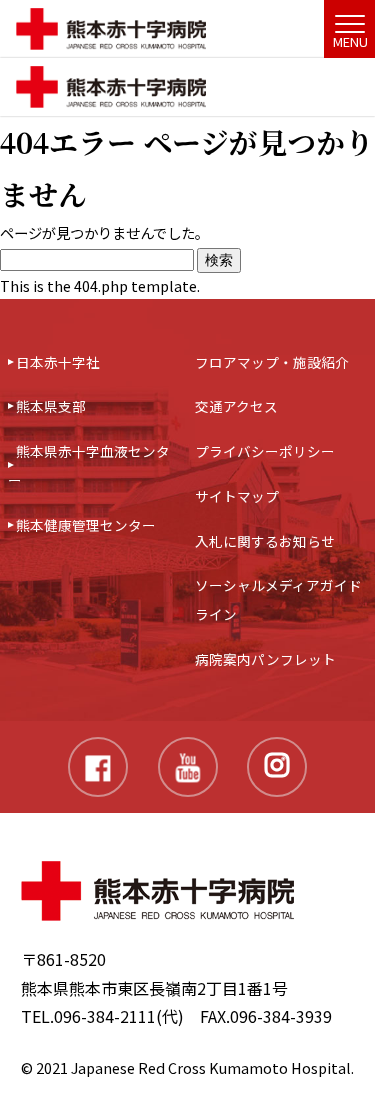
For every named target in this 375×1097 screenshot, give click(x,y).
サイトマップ (237, 496)
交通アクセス (236, 406)
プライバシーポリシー (265, 451)
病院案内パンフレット (265, 659)
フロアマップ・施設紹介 (272, 362)
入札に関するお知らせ (265, 541)
